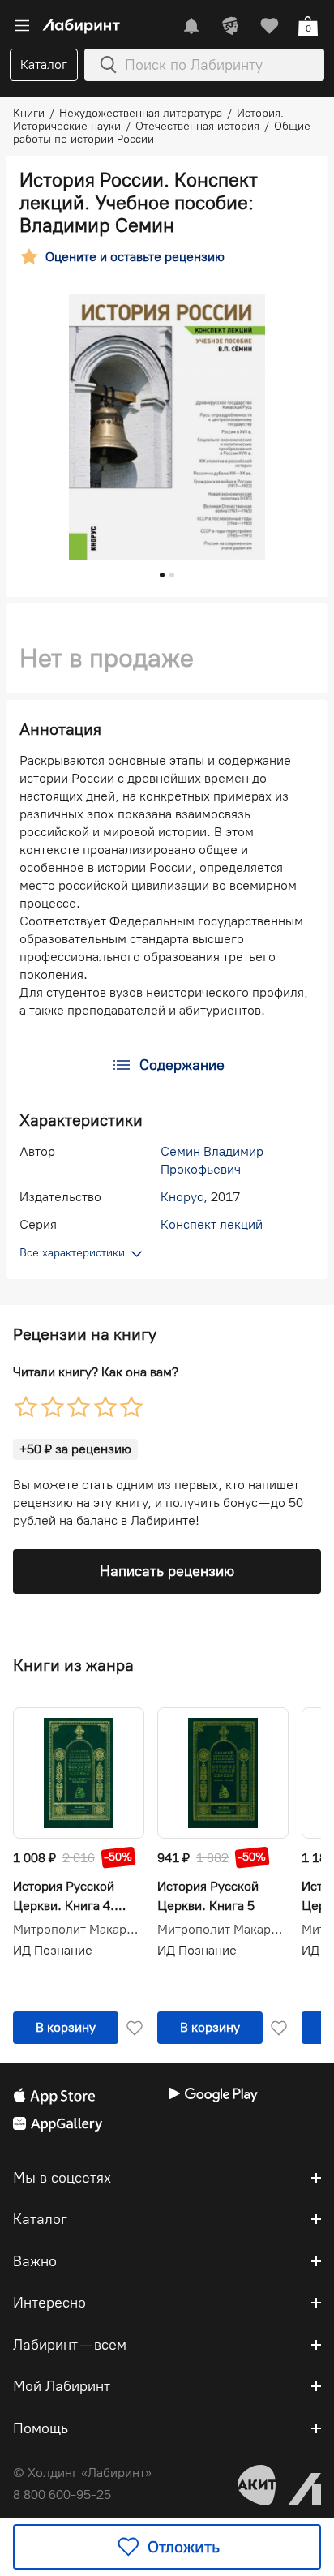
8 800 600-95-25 (62, 2494)
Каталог (44, 64)
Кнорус (182, 1197)
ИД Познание (53, 1950)
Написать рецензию (167, 1571)
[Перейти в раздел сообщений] (191, 26)
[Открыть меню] (22, 26)
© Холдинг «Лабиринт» (82, 2473)
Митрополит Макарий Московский (79, 1930)
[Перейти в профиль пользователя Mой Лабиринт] (230, 26)
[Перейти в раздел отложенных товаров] (269, 26)
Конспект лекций (212, 1224)
